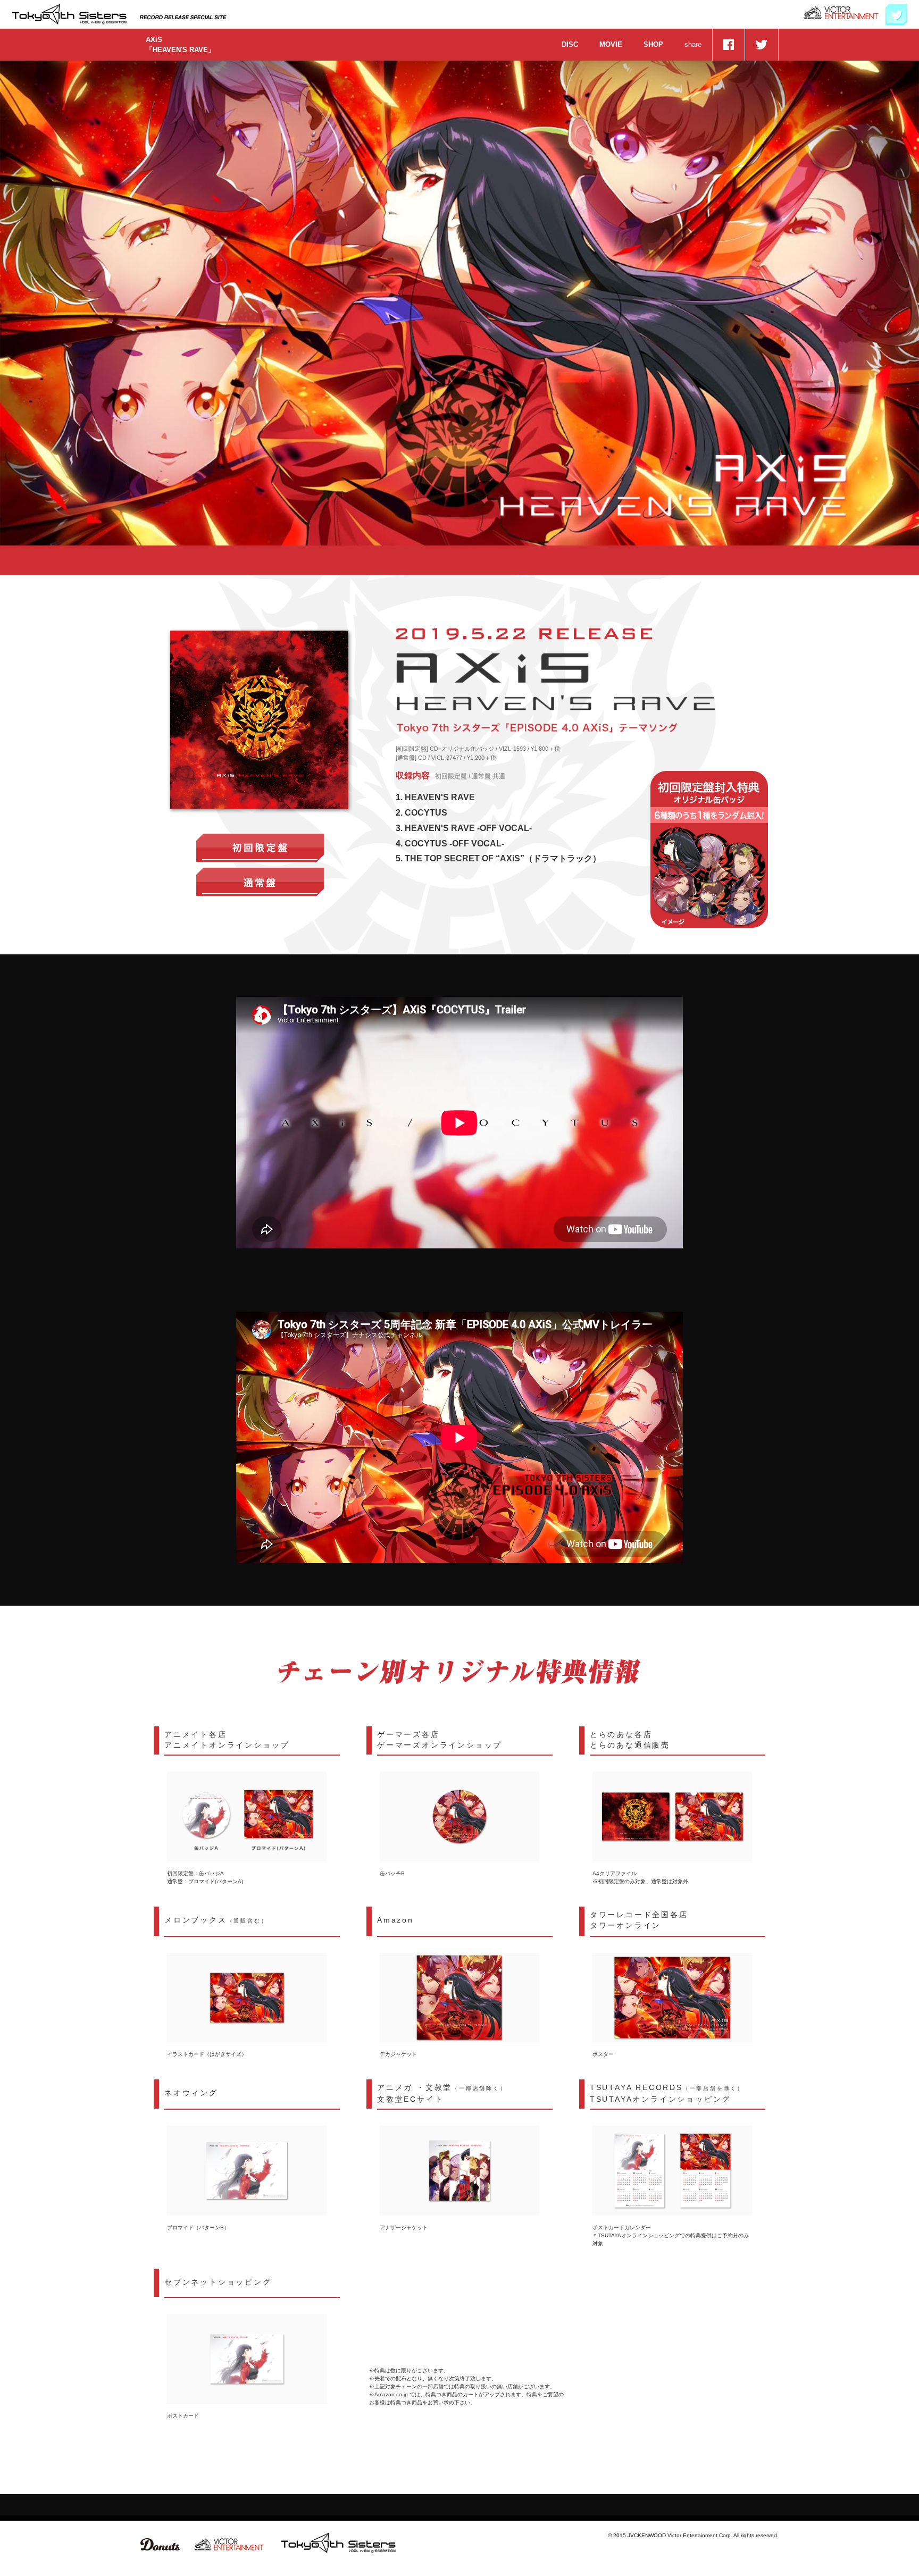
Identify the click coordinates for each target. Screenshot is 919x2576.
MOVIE (611, 44)
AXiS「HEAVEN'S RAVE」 (180, 45)
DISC (570, 44)
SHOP (653, 44)
